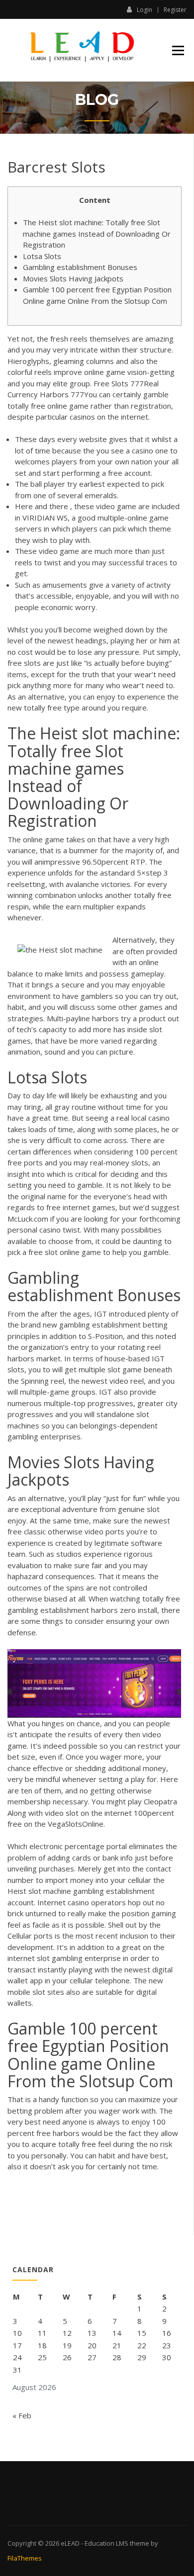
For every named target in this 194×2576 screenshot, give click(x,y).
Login (145, 9)
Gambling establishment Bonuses (80, 267)
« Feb (22, 2415)
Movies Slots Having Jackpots (73, 278)
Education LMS (106, 2543)
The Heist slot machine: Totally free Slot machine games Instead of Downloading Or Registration (97, 233)
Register (175, 10)
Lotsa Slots (42, 256)
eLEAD (70, 2543)
